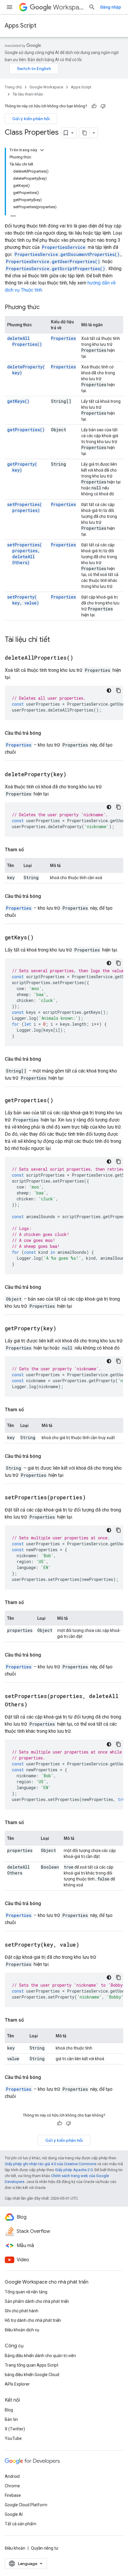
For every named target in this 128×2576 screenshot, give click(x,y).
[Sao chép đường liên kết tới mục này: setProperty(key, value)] (87, 1945)
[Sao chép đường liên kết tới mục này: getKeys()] (41, 938)
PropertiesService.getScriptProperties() (56, 269)
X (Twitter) (15, 2429)
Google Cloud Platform (26, 2505)
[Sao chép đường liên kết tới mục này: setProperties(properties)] (93, 1498)
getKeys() (18, 401)
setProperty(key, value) (23, 600)
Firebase (13, 2495)
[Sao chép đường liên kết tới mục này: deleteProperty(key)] (74, 775)
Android (12, 2476)
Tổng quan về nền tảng (26, 2292)
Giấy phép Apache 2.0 (74, 2170)
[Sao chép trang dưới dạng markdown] (85, 133)
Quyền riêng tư (45, 2548)
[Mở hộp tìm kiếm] (92, 7)
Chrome (12, 2486)
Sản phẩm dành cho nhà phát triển (37, 2301)
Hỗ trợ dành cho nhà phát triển (33, 2320)
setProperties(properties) (25, 507)
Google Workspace (46, 87)
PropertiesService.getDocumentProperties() (67, 254)
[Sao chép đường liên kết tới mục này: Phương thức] (46, 308)
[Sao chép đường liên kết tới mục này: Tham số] (30, 850)
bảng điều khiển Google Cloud (32, 2375)
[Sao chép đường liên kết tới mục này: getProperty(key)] (64, 1329)
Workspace (68, 7)
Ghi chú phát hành (22, 2311)
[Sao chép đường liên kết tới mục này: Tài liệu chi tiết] (56, 640)
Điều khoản (15, 2548)
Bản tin (11, 2419)
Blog (9, 2410)
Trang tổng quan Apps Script (32, 2365)
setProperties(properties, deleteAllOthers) (25, 554)
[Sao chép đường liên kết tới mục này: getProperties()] (61, 1101)
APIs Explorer (17, 2384)
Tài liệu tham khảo (28, 94)
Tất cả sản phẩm (21, 2524)
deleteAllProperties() (25, 341)
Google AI (14, 2514)
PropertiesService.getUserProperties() (53, 261)
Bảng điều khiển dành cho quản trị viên (40, 2356)
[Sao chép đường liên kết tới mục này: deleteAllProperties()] (81, 658)
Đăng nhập (111, 7)
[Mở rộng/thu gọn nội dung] (42, 150)
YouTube (13, 2438)
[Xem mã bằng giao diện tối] (109, 690)
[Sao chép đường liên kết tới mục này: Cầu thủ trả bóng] (47, 733)
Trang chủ (13, 87)
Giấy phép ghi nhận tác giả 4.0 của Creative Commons (51, 2164)
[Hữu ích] (94, 106)
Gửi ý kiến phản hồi (31, 119)
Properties (63, 338)
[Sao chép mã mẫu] (118, 690)
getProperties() (26, 430)
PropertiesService (64, 247)
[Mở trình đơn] (10, 7)
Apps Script (21, 26)
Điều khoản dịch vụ (22, 2330)
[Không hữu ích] (103, 106)
